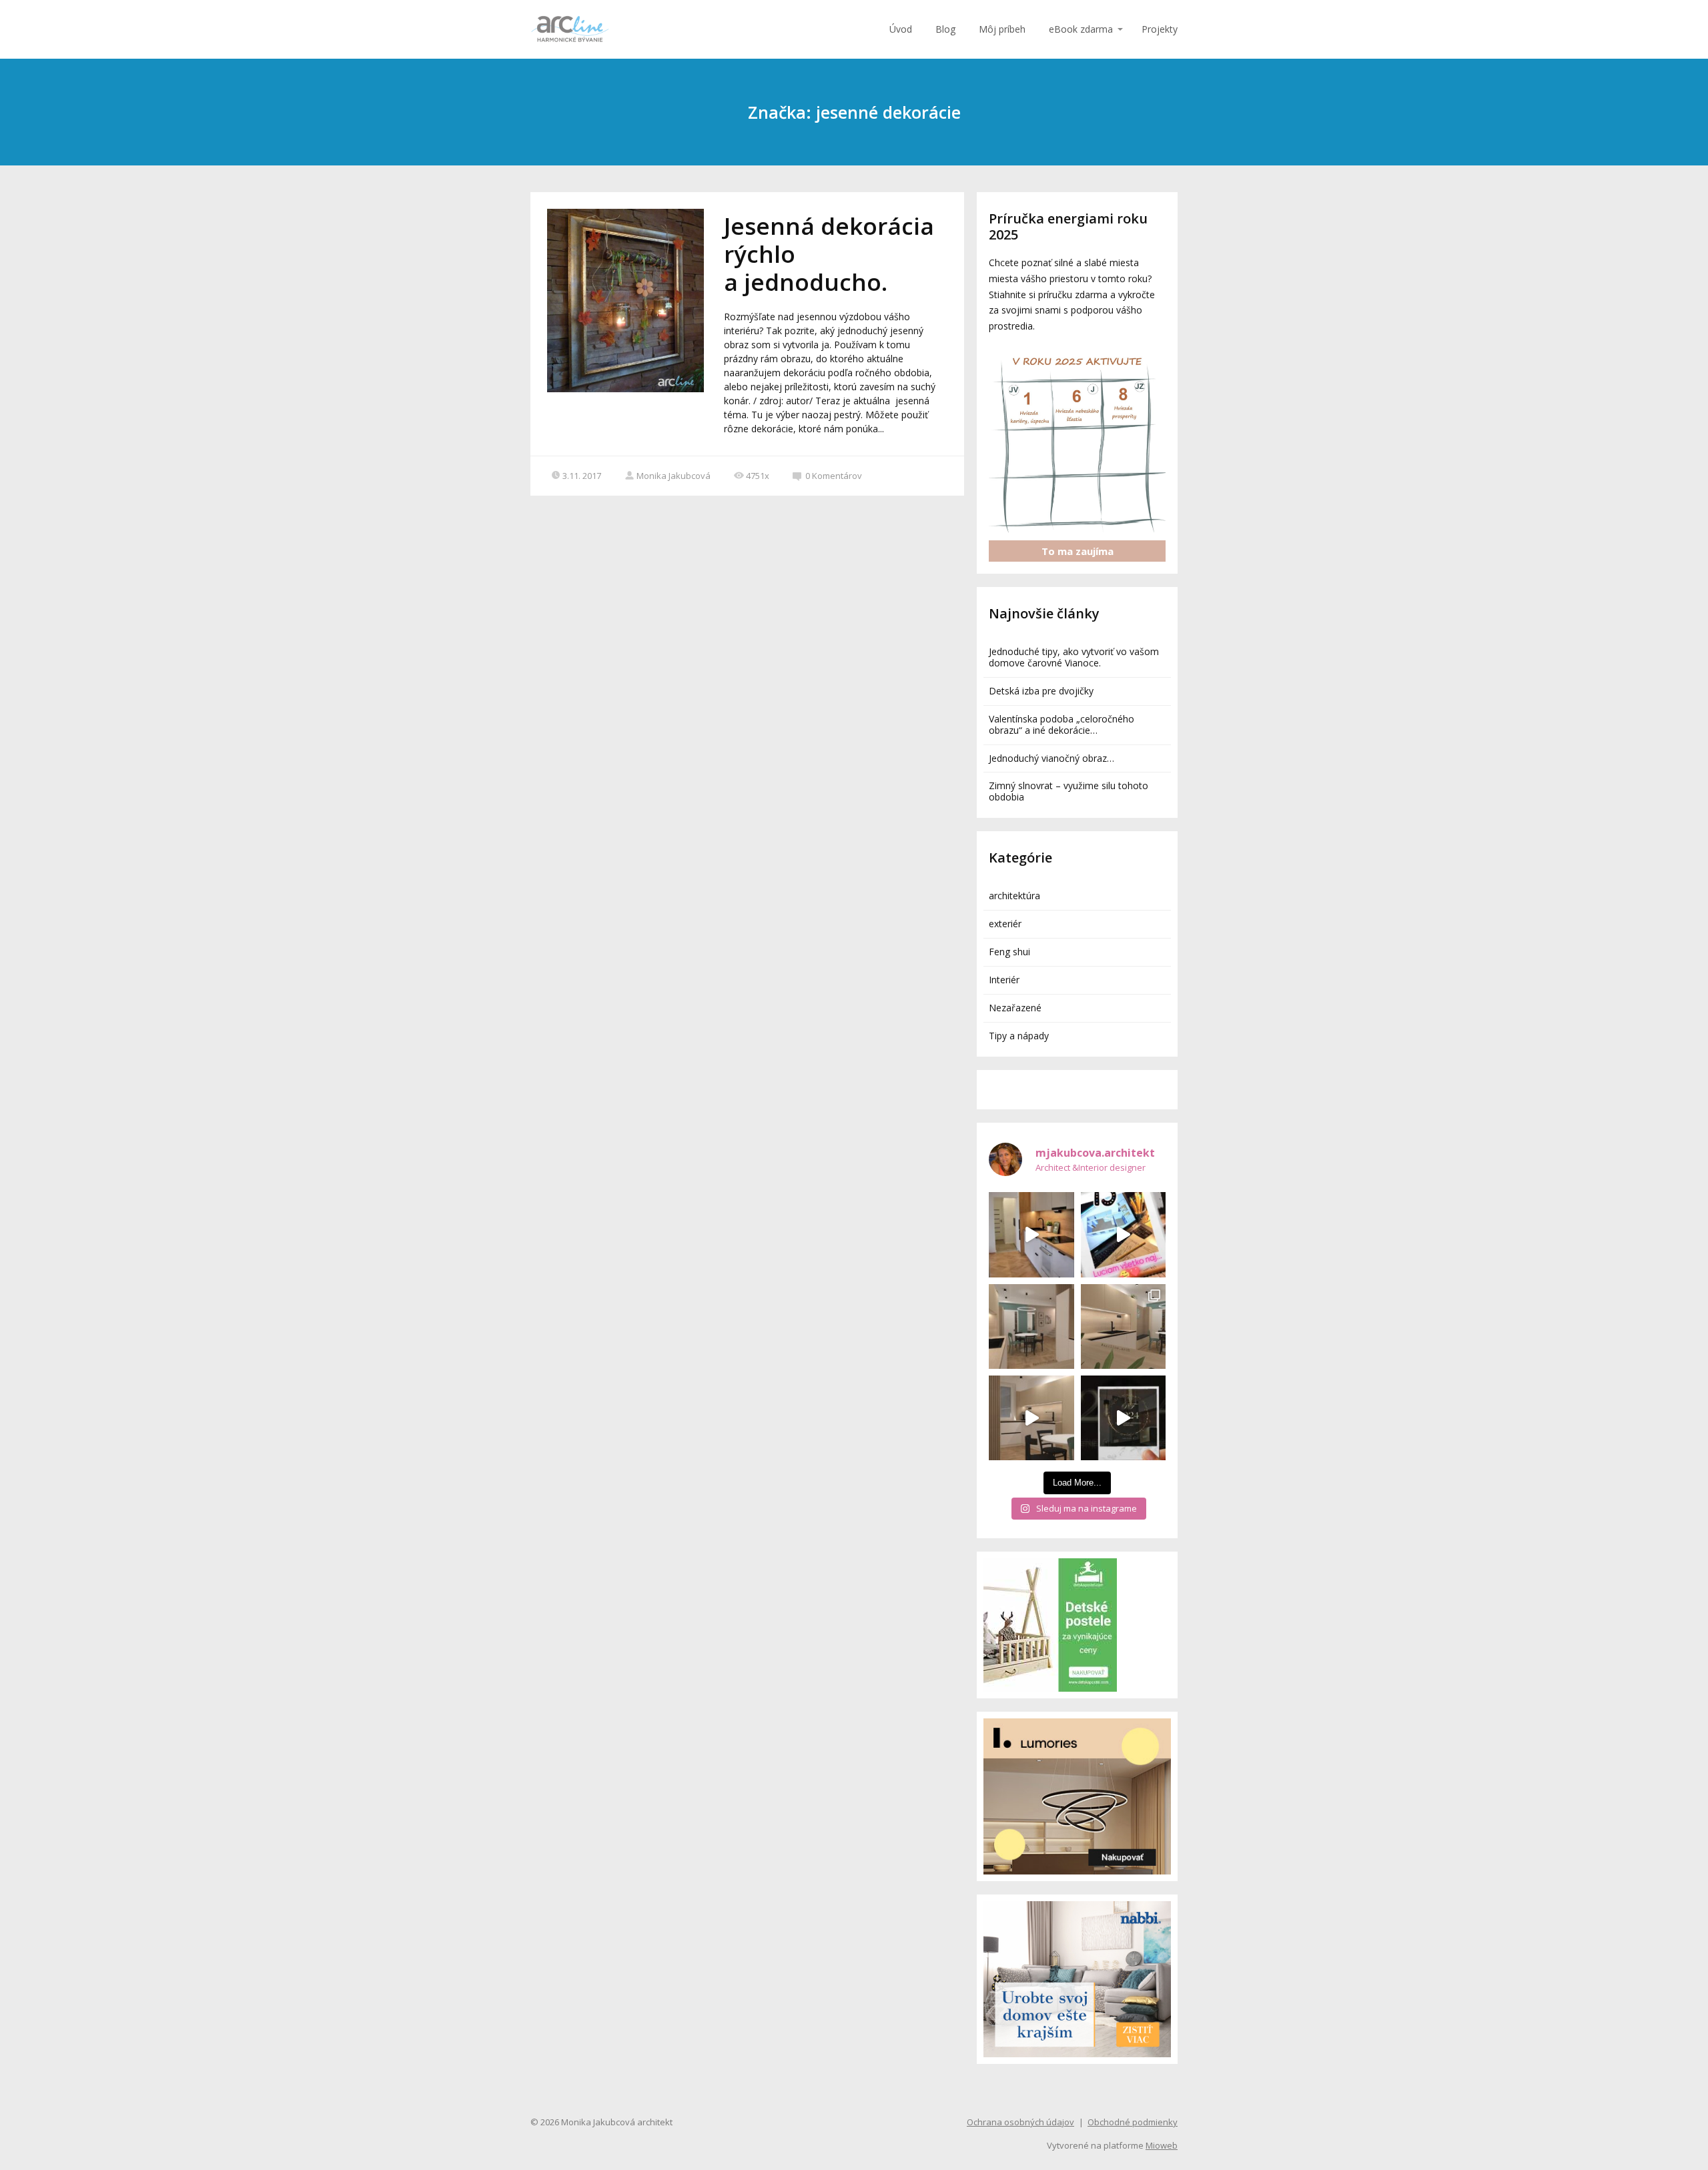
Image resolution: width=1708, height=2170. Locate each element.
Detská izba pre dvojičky (1041, 691)
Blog (945, 29)
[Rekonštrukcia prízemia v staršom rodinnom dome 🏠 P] (1031, 1326)
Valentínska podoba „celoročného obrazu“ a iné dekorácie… (1061, 724)
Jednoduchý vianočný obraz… (1051, 758)
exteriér (1005, 924)
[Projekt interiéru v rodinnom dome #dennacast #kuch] (1031, 1418)
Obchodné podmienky (1133, 2122)
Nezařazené (1015, 1008)
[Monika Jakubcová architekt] (570, 29)
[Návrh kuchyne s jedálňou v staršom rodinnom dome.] (1123, 1326)
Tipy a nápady (1019, 1036)
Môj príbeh (1002, 29)
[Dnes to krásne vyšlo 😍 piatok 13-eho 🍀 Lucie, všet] (1123, 1234)
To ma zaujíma (1078, 551)
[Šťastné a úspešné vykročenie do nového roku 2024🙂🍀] (1123, 1418)
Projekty (1160, 29)
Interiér (1004, 980)
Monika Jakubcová (674, 476)
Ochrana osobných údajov (1020, 2122)
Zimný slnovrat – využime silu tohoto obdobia (1069, 791)
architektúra (1014, 896)
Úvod (901, 29)
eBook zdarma (1081, 29)
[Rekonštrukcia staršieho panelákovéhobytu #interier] (1031, 1234)
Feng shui (1009, 952)
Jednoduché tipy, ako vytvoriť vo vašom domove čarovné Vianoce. (1074, 657)
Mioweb (1162, 2145)
